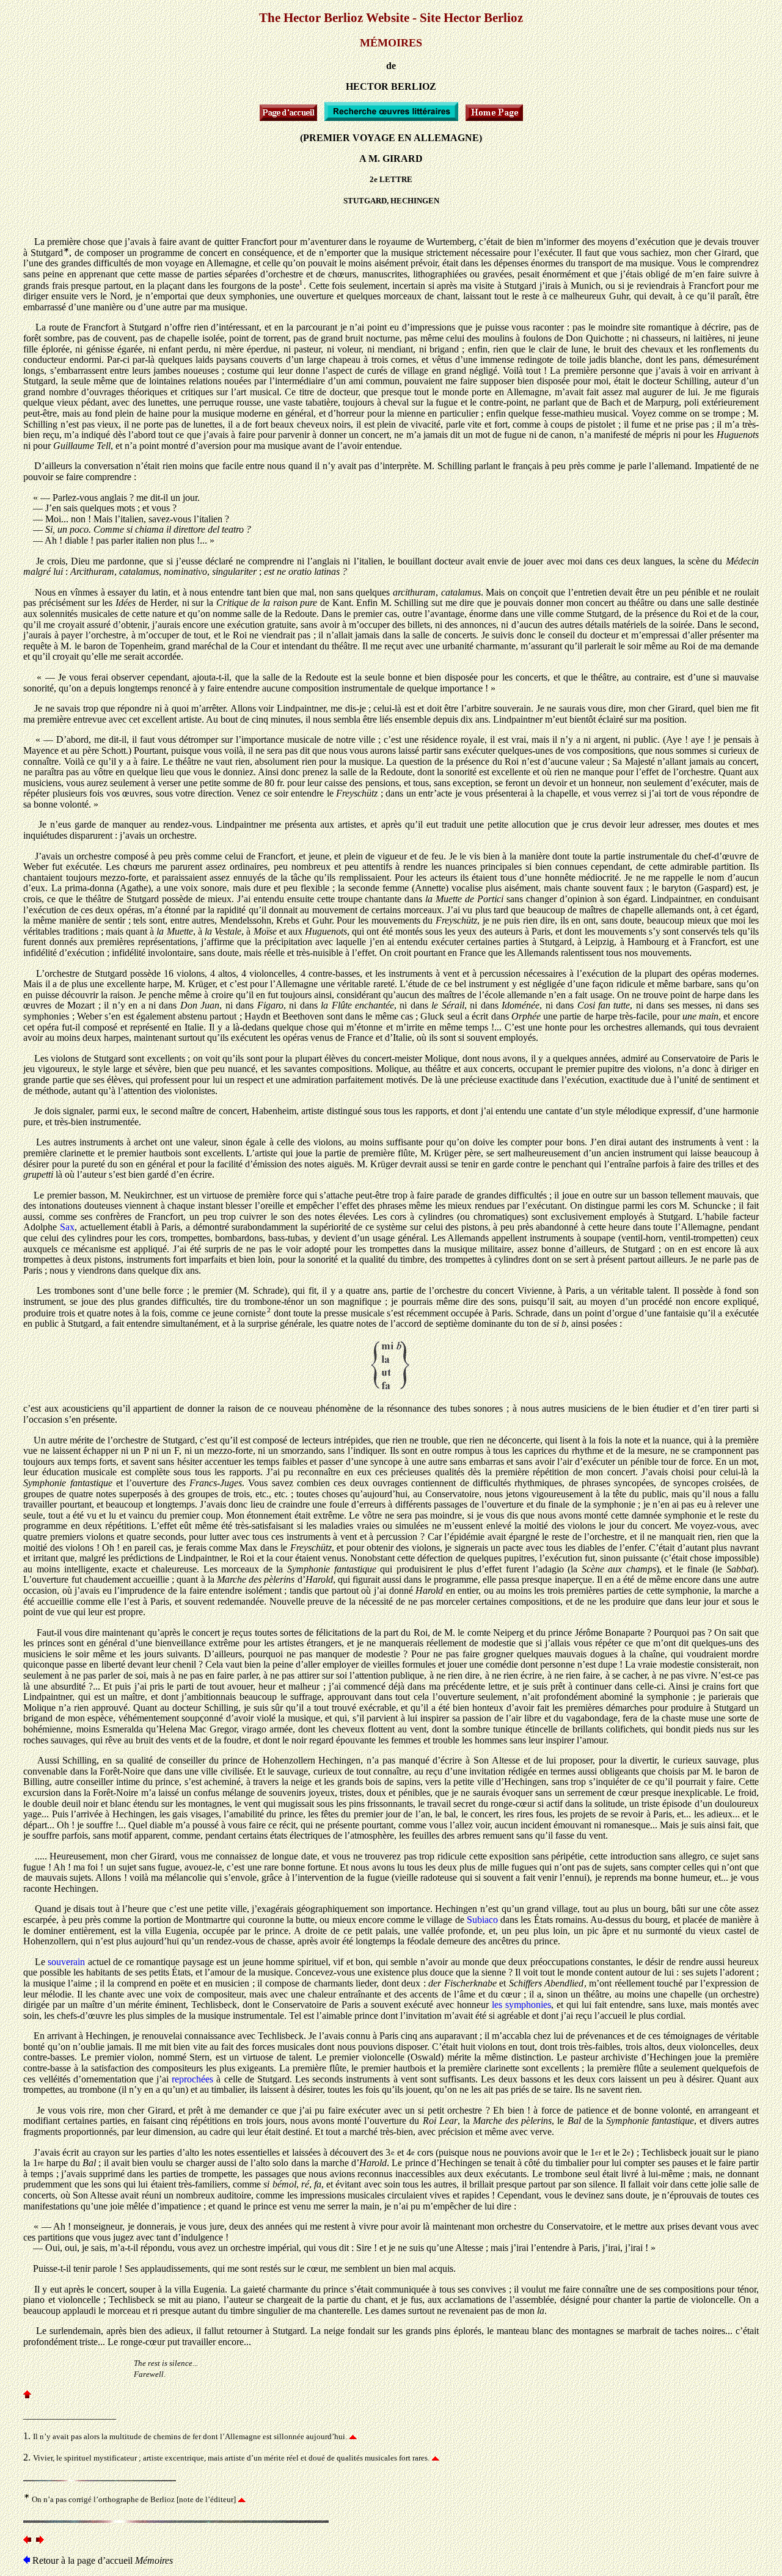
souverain (66, 1962)
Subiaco (482, 1920)
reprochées (192, 2079)
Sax (67, 1227)
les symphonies (521, 2005)
